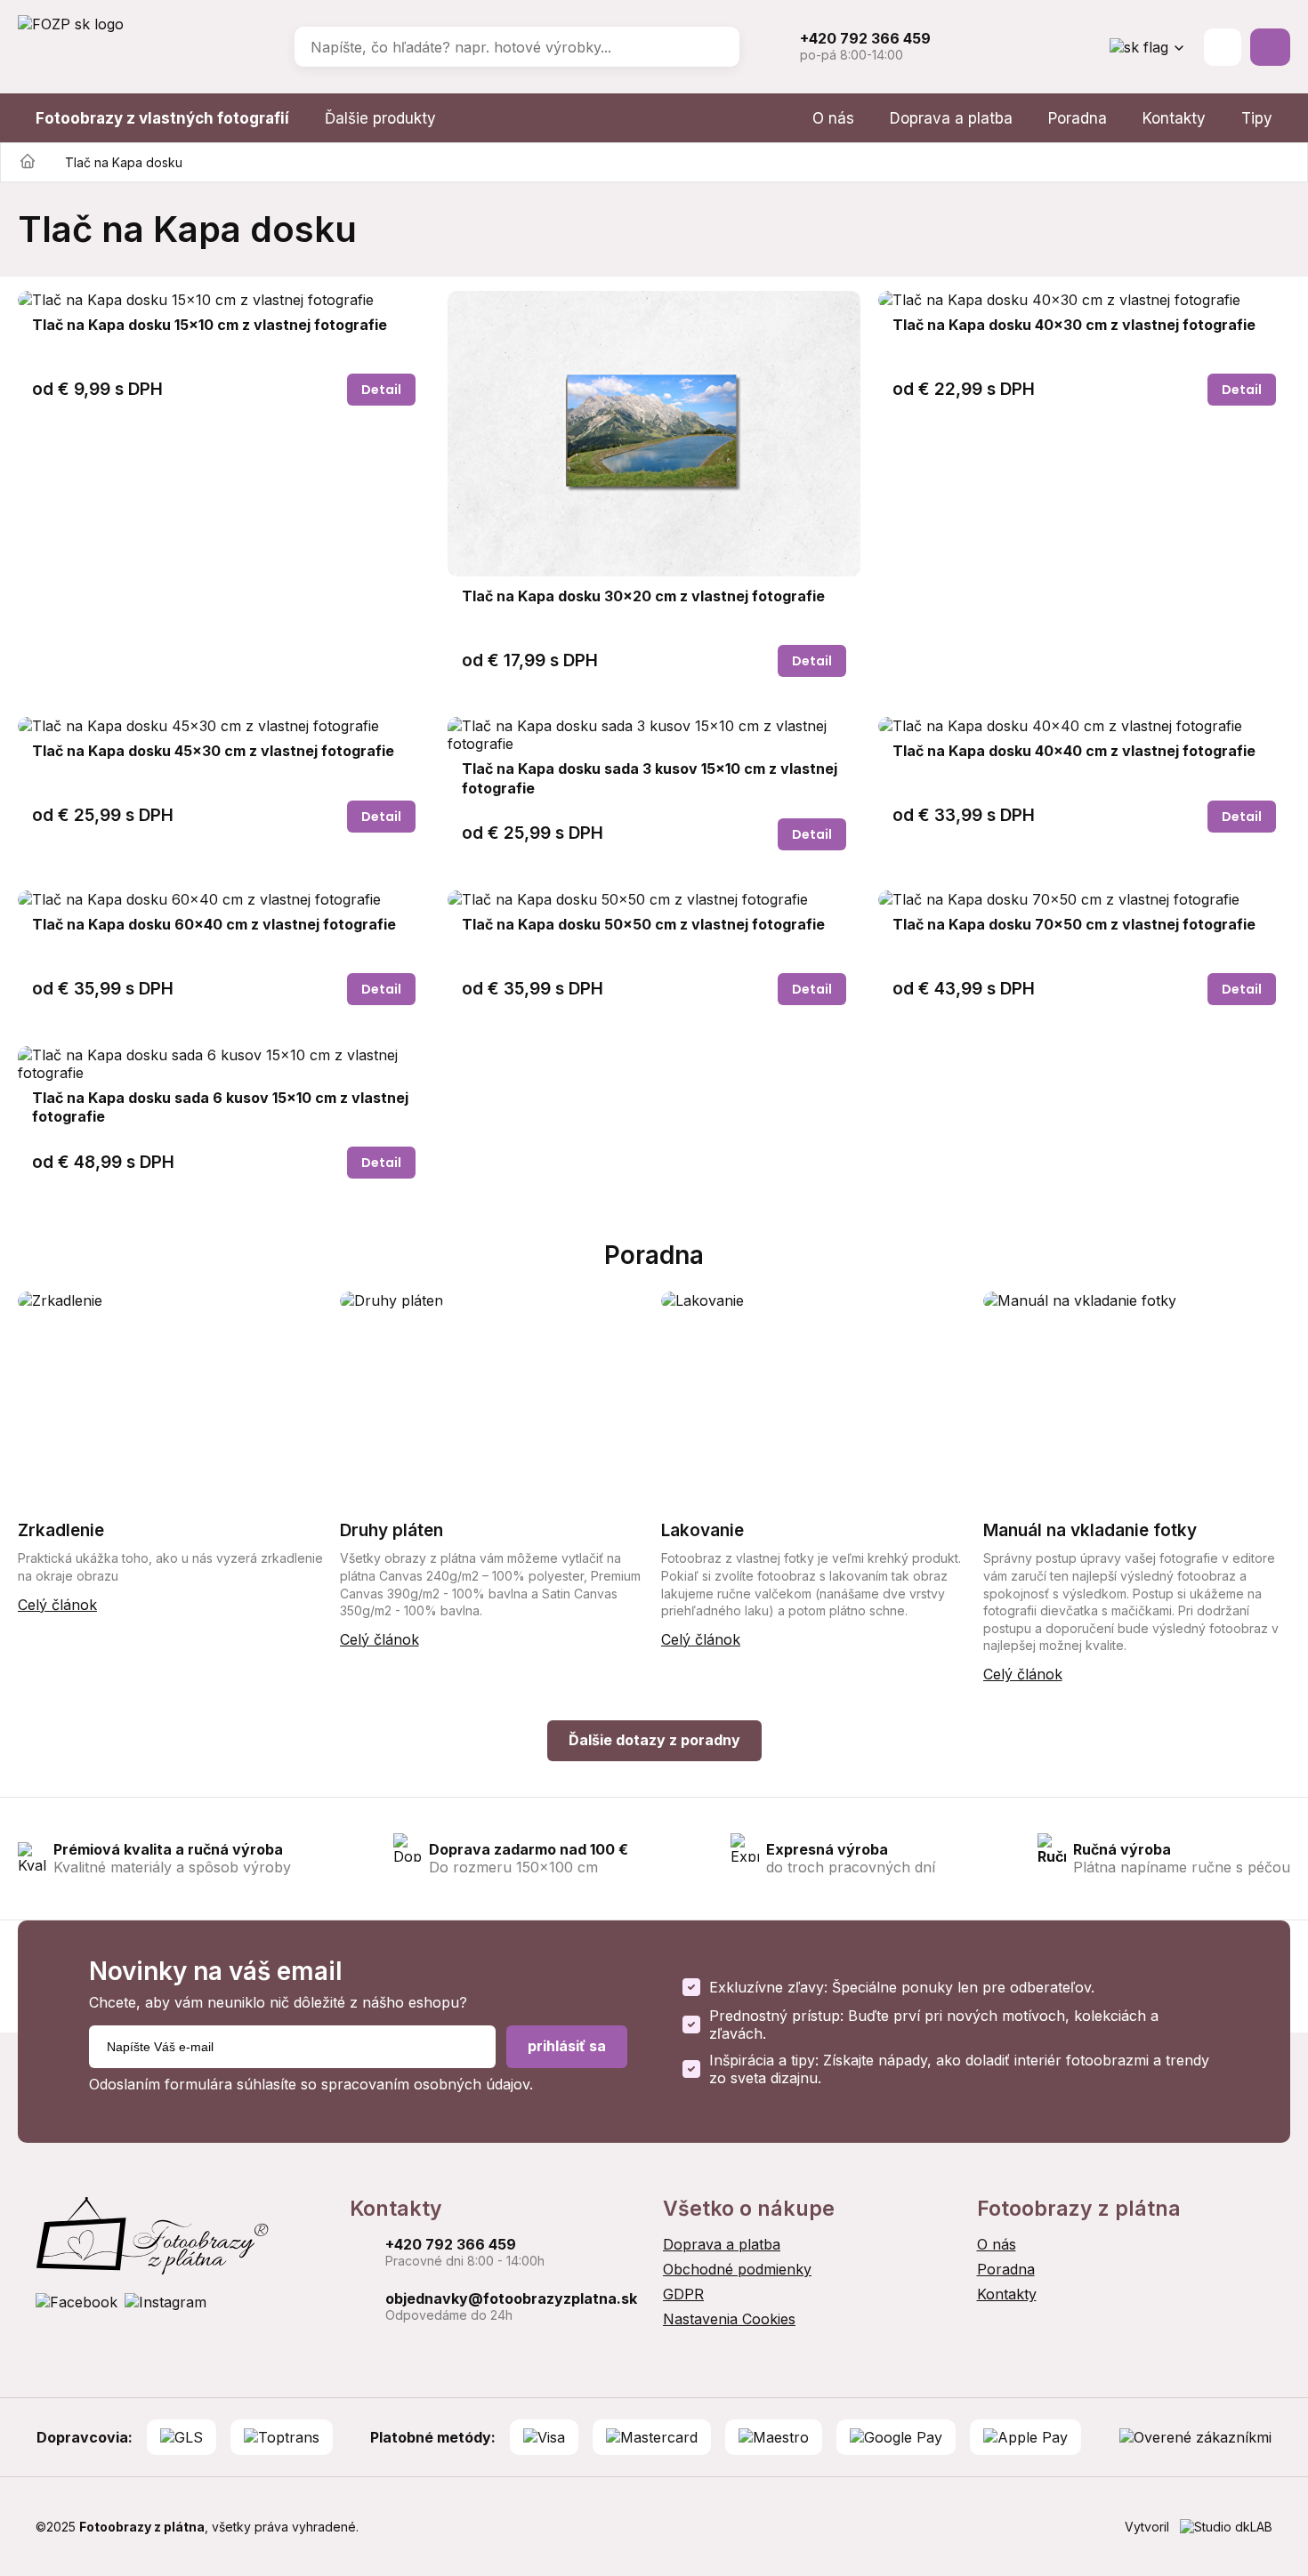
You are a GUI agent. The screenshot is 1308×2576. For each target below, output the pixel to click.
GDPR (683, 2294)
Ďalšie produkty (380, 118)
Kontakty (1174, 118)
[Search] (714, 47)
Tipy (1257, 118)
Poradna (1078, 118)
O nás (833, 118)
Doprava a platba (951, 118)
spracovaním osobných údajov (425, 2084)
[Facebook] (77, 2302)
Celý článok (57, 1605)
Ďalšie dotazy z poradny (654, 1740)
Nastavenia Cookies (729, 2319)
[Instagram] (166, 2302)
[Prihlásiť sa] (1223, 47)
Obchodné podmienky (737, 2269)
